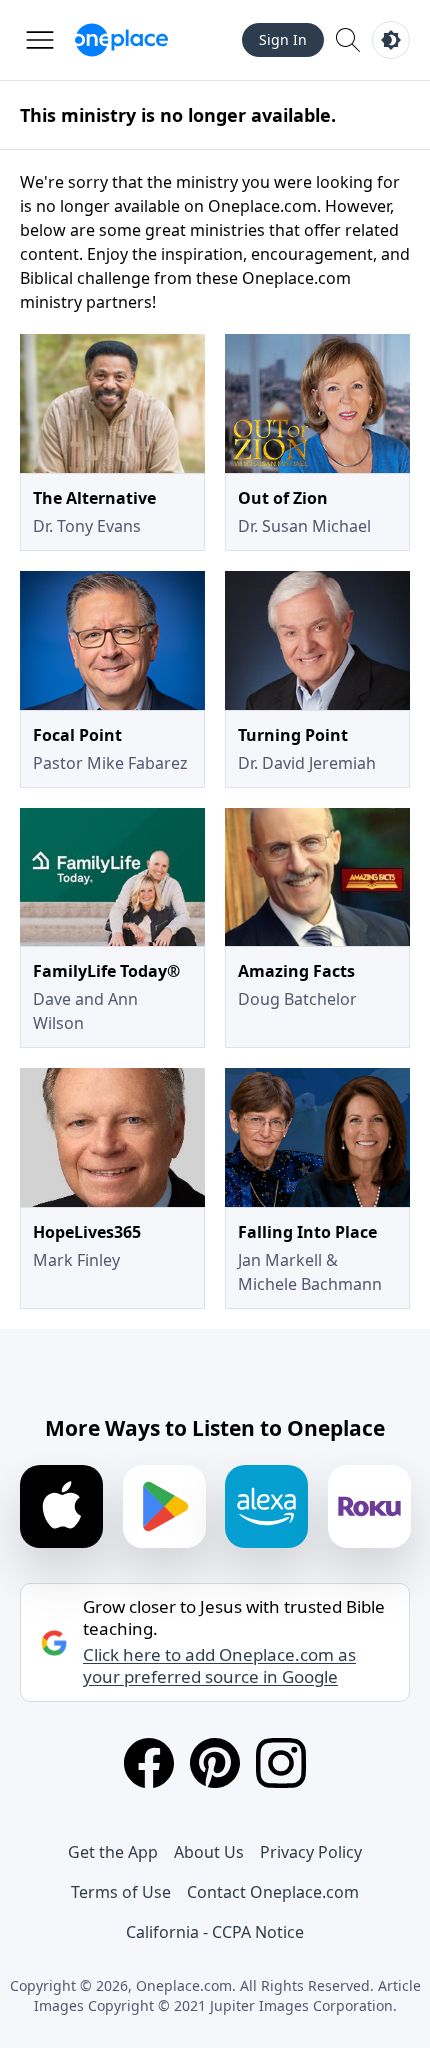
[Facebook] (149, 1763)
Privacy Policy (311, 1852)
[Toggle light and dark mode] (391, 40)
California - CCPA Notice (215, 1932)
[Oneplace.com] (121, 40)
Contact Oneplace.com (273, 1892)
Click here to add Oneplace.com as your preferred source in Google (219, 1666)
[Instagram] (281, 1763)
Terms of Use (121, 1892)
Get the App (113, 1852)
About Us (209, 1852)
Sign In (283, 39)
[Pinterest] (215, 1763)
